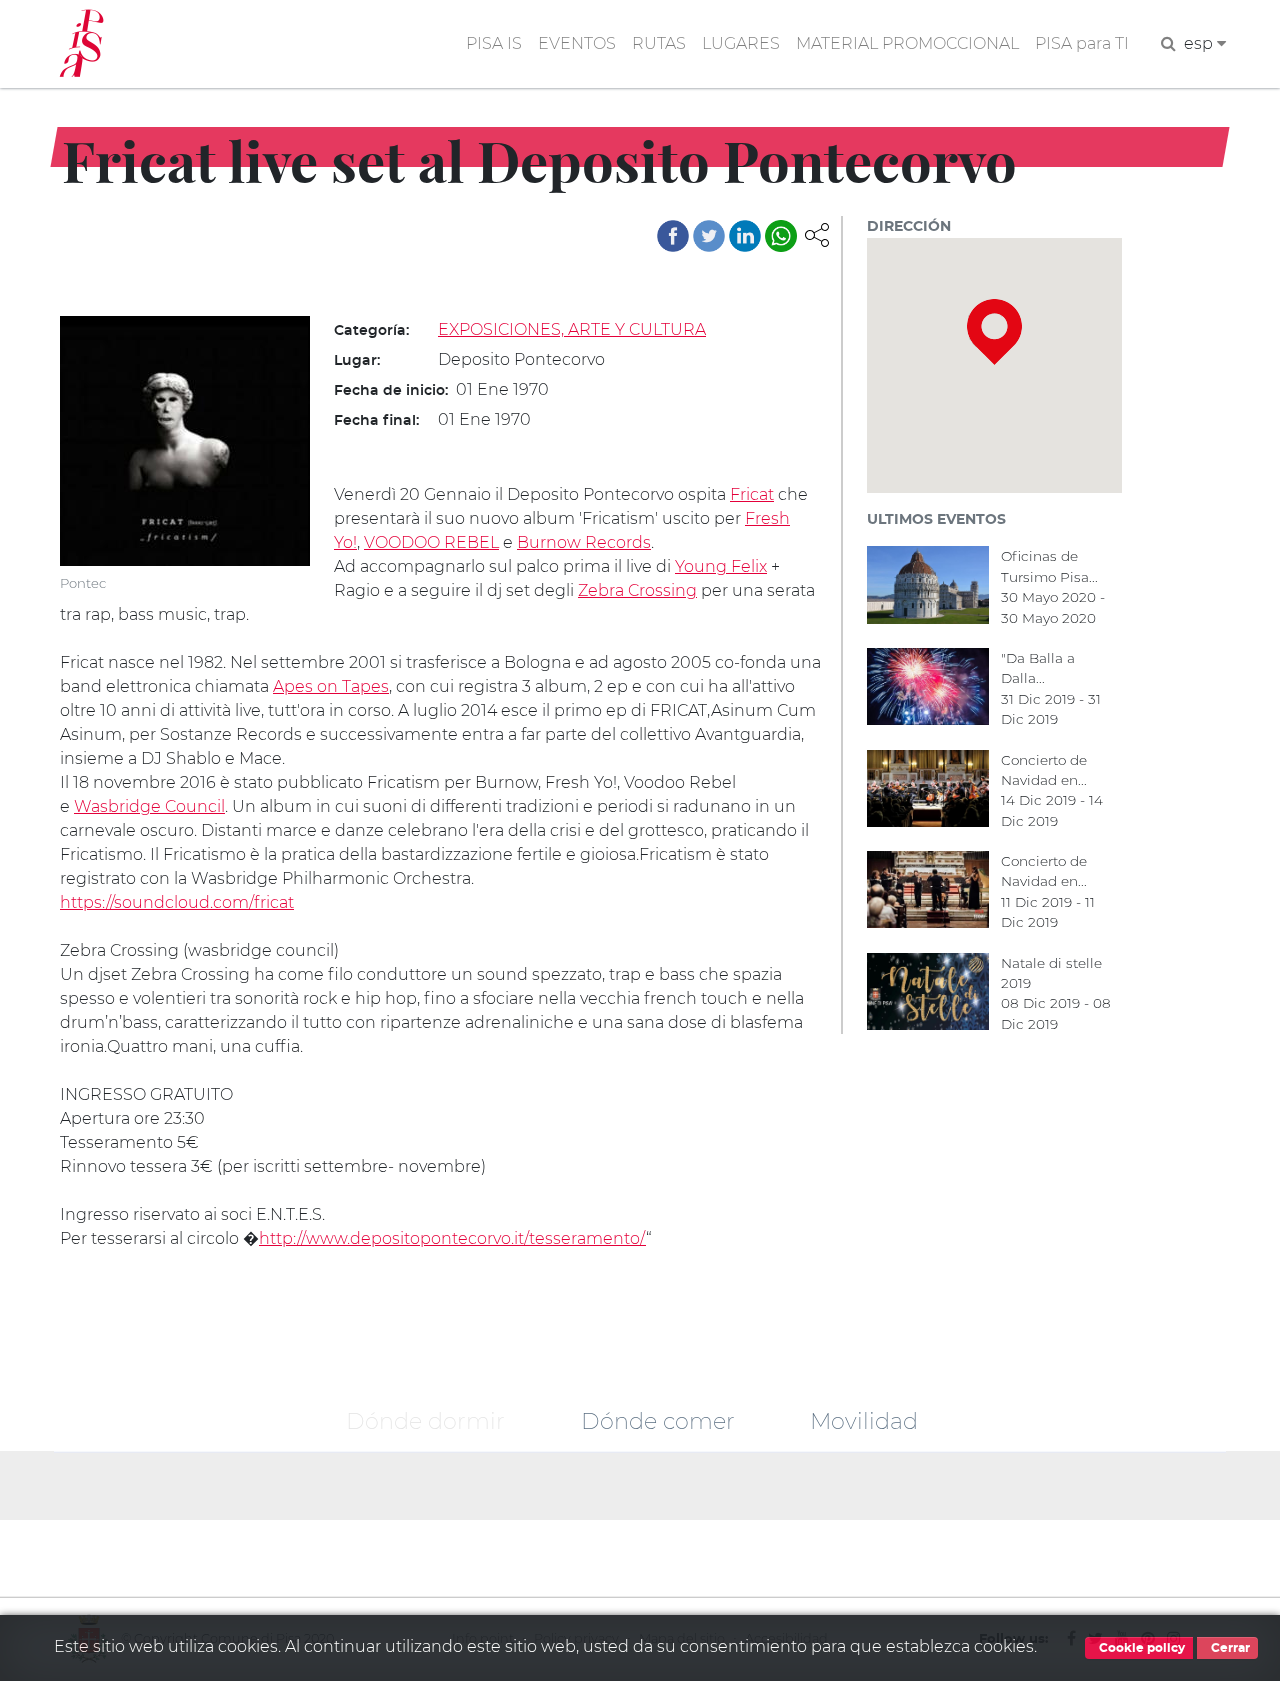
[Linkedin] (745, 236)
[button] (817, 233)
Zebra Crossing (637, 590)
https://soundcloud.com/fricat (177, 902)
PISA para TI (1082, 43)
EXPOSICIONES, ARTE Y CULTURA (572, 329)
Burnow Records (584, 542)
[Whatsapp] (781, 236)
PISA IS (494, 43)
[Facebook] (673, 236)
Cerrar (1229, 1648)
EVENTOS (577, 43)
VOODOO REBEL (431, 542)
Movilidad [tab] (864, 1421)
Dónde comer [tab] (658, 1421)
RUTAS (659, 43)
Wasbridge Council (149, 806)
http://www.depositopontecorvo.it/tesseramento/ (452, 1238)
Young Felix (721, 566)
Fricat (752, 494)
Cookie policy (1140, 1648)
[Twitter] (709, 236)
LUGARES (741, 43)
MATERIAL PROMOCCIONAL (907, 43)
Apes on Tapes (331, 686)
